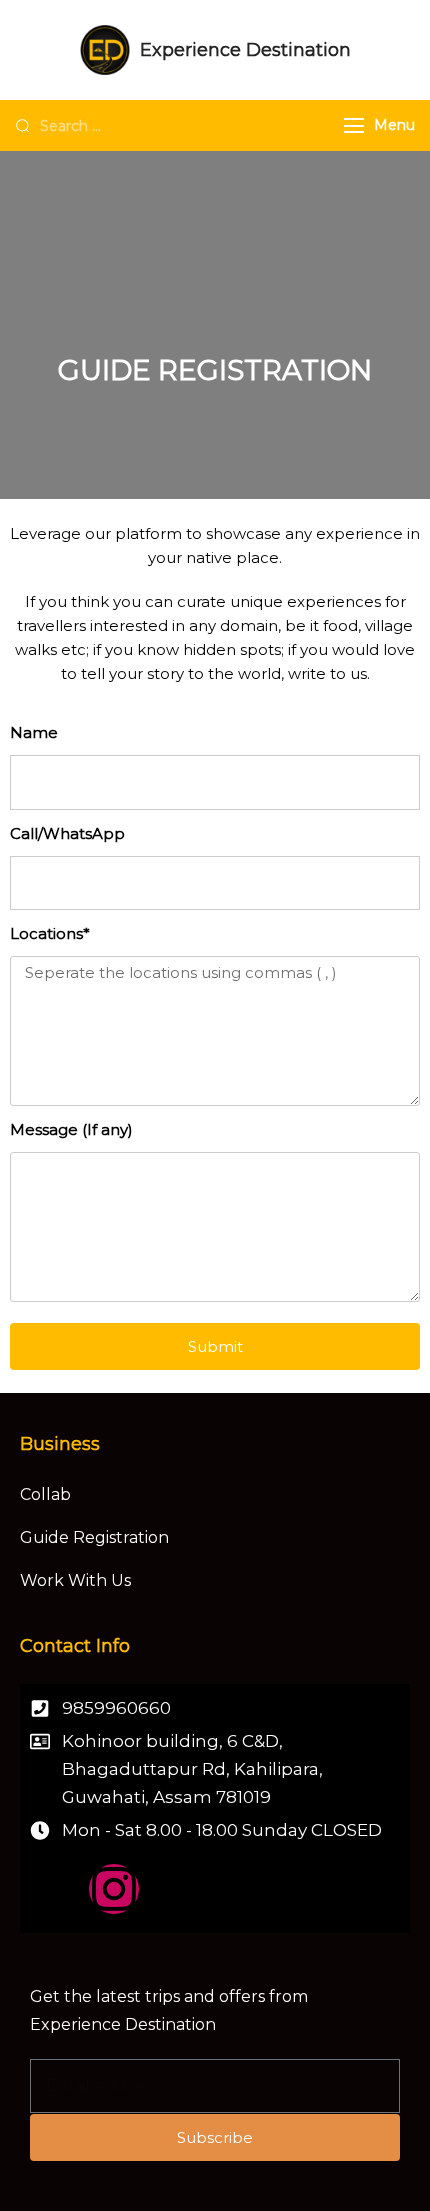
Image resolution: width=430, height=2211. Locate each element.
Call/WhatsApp (67, 833)
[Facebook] (55, 1889)
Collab (45, 1494)
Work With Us (75, 1580)
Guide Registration (94, 1537)
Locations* (50, 933)
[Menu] (354, 125)
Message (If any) (71, 1129)
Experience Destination (245, 50)
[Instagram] (114, 1889)
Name (34, 732)
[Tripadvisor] (173, 1889)
